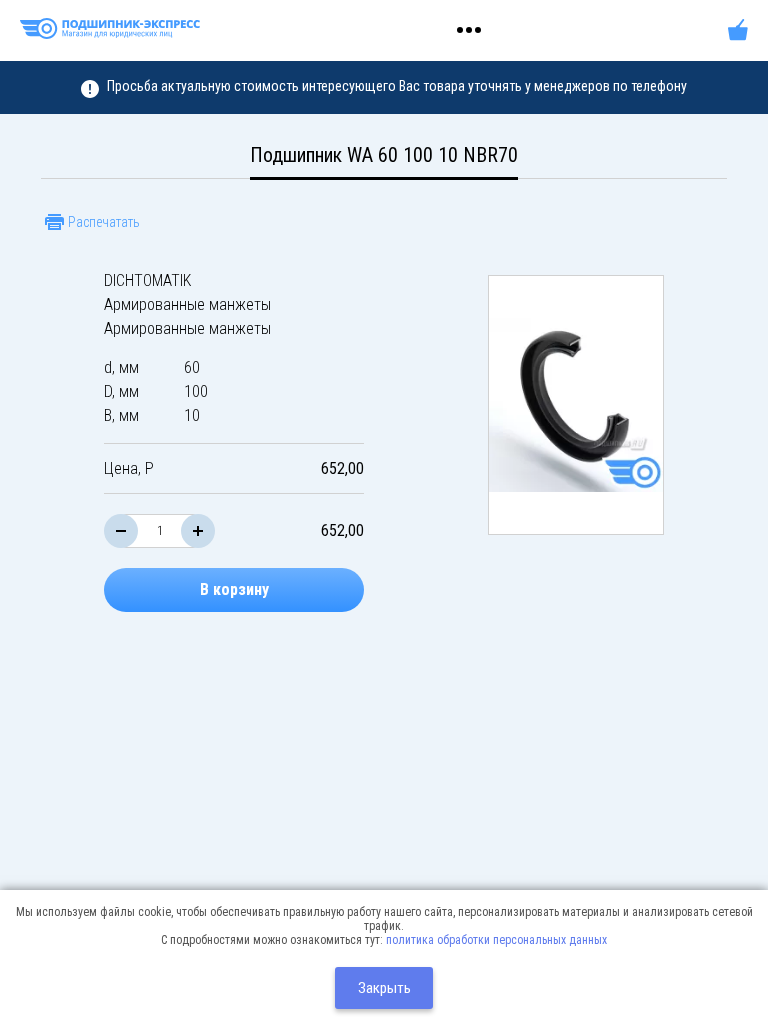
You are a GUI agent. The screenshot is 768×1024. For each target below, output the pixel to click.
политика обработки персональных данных (496, 940)
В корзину (234, 589)
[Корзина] (738, 30)
